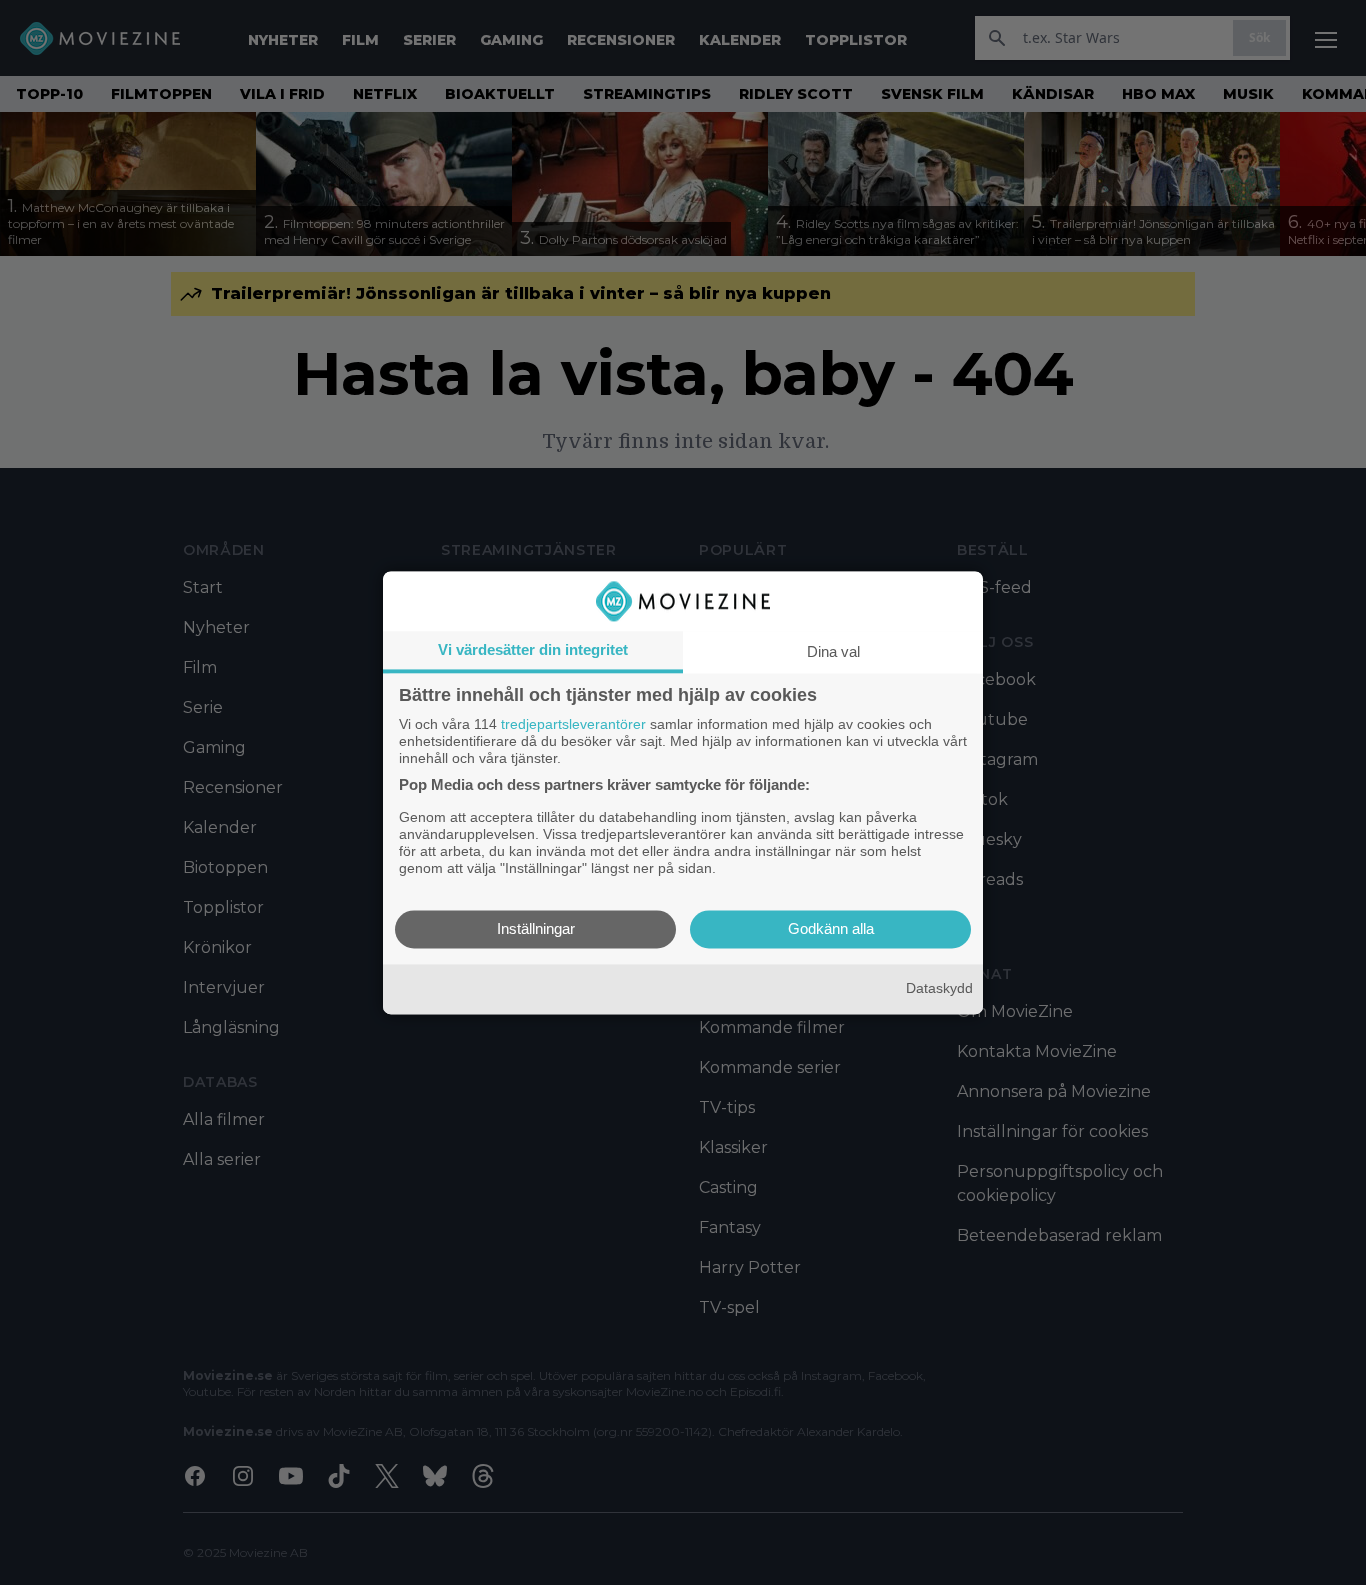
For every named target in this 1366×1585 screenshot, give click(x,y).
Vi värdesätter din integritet (533, 649)
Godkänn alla (831, 928)
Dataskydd (939, 989)
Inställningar (536, 928)
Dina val (833, 651)
